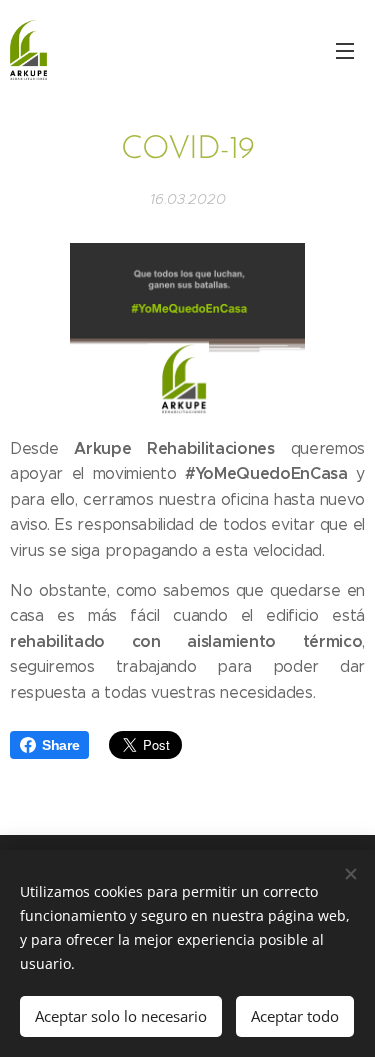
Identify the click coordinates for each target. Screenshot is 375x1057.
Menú (345, 50)
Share (60, 745)
